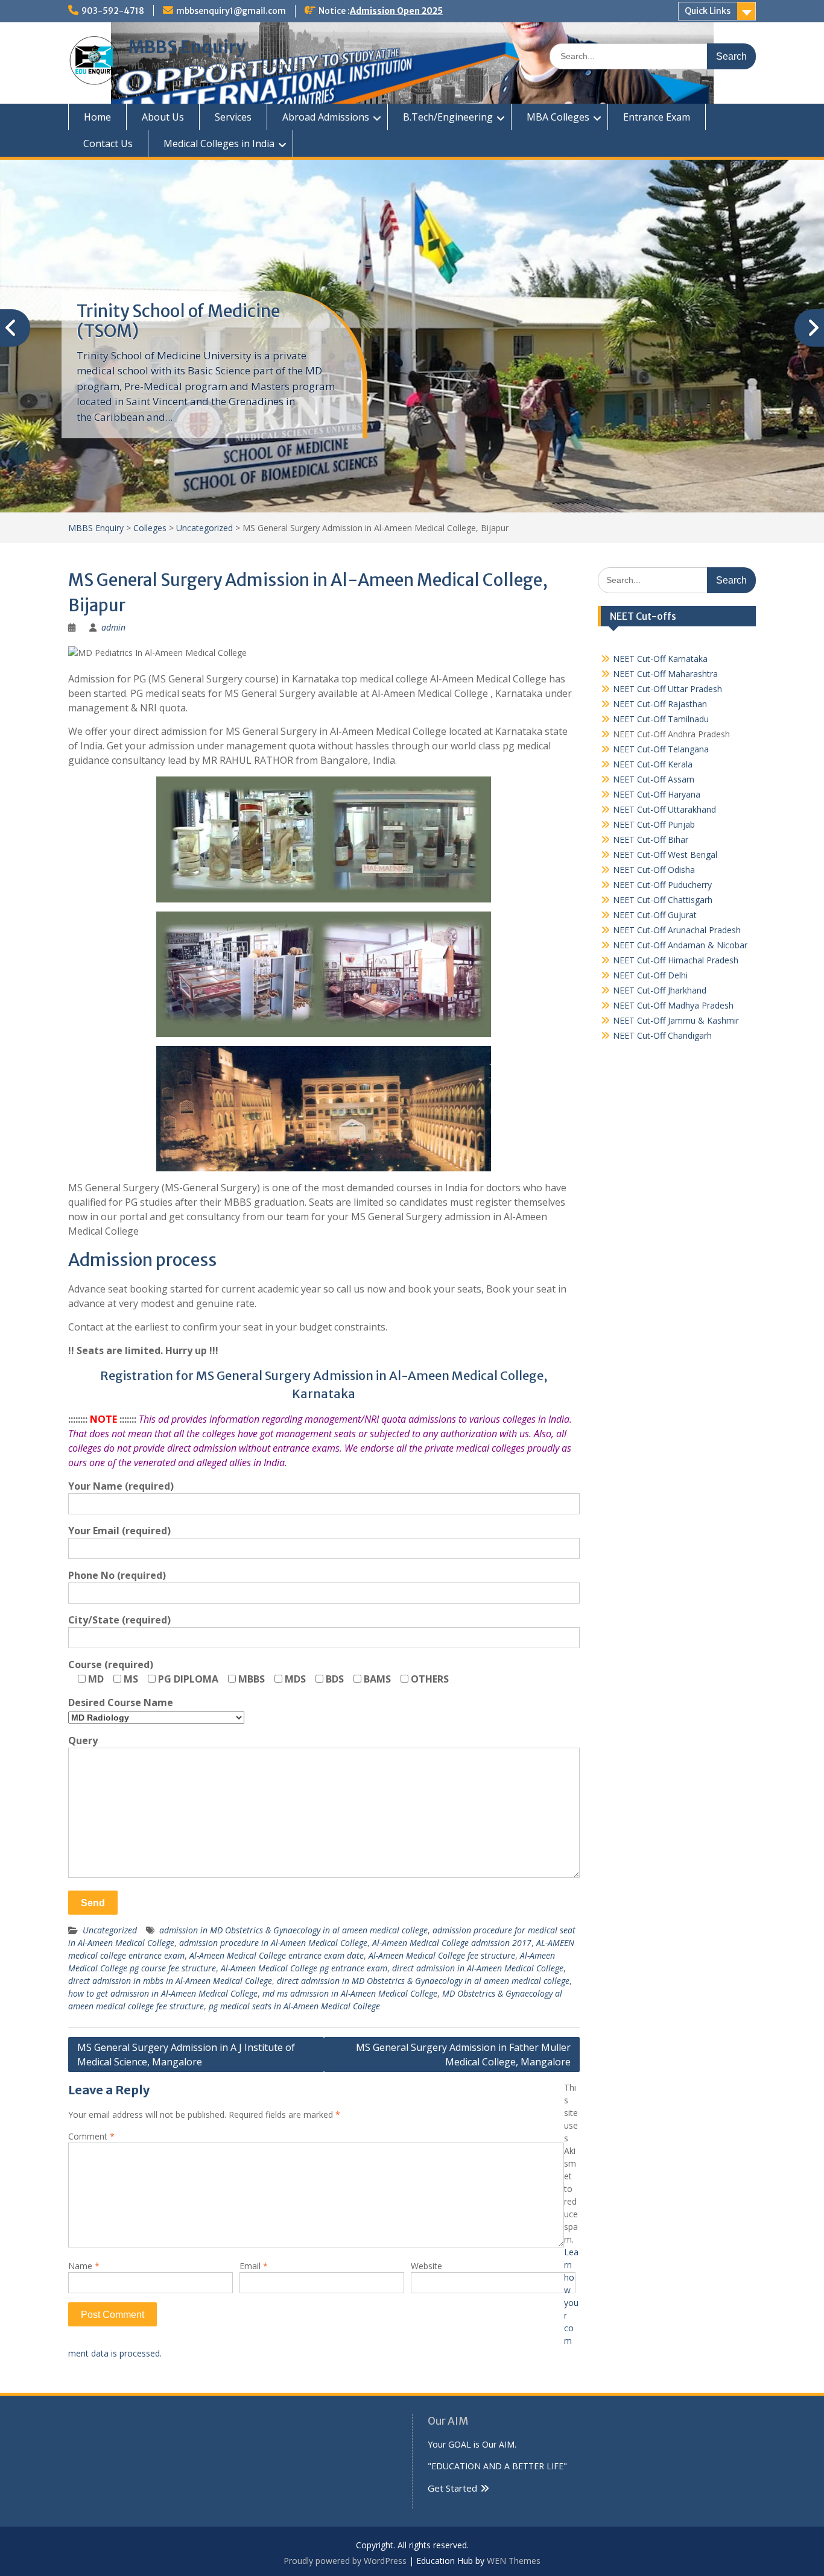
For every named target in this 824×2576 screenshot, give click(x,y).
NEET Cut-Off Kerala (653, 764)
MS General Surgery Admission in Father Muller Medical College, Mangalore (463, 2055)
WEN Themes (514, 2561)
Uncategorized (110, 1930)
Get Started (452, 2488)
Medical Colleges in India (219, 143)
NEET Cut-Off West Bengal (665, 855)
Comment (91, 2136)
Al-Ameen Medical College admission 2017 (452, 1943)
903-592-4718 (113, 11)
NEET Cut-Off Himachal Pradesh (676, 960)
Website (426, 2266)
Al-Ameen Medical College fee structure (442, 1955)
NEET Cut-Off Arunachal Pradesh (677, 930)
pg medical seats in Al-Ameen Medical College (294, 2006)
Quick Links (708, 11)
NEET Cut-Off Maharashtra (665, 674)
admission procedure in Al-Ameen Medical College (273, 1943)
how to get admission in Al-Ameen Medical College (163, 1993)
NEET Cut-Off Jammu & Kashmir (676, 1020)
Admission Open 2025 (396, 11)
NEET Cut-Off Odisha (654, 870)
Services (233, 117)
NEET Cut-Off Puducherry (662, 885)
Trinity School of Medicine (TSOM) (178, 321)
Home (97, 117)
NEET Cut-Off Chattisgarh (663, 900)
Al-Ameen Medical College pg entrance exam (304, 1968)
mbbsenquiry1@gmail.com (231, 11)
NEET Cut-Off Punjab (654, 824)
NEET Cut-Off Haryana (657, 794)
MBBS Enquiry (187, 47)
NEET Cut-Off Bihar (651, 839)
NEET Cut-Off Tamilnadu (661, 719)
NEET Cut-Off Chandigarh (662, 1035)
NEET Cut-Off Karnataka (660, 659)
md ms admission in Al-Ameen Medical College (350, 1993)
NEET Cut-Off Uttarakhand (664, 809)
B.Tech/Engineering (448, 117)
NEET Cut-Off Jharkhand (660, 990)
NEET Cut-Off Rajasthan (660, 704)
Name (84, 2266)
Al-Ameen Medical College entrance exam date (277, 1955)
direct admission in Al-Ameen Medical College (478, 1968)
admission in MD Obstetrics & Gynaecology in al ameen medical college (293, 1930)
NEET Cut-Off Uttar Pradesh (667, 689)
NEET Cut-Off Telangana (661, 749)
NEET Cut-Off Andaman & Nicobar (680, 945)
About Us (163, 117)
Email (254, 2266)
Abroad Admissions (326, 117)
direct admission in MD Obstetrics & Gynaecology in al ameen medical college (423, 1981)
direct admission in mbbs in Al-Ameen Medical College (170, 1981)
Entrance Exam (657, 117)
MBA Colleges (558, 117)
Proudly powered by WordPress (345, 2561)
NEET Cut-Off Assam (654, 779)
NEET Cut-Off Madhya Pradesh (673, 1005)
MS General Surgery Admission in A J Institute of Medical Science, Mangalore (186, 2055)
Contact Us (108, 143)
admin (113, 627)
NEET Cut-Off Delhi (650, 975)
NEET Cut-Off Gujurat (655, 915)
